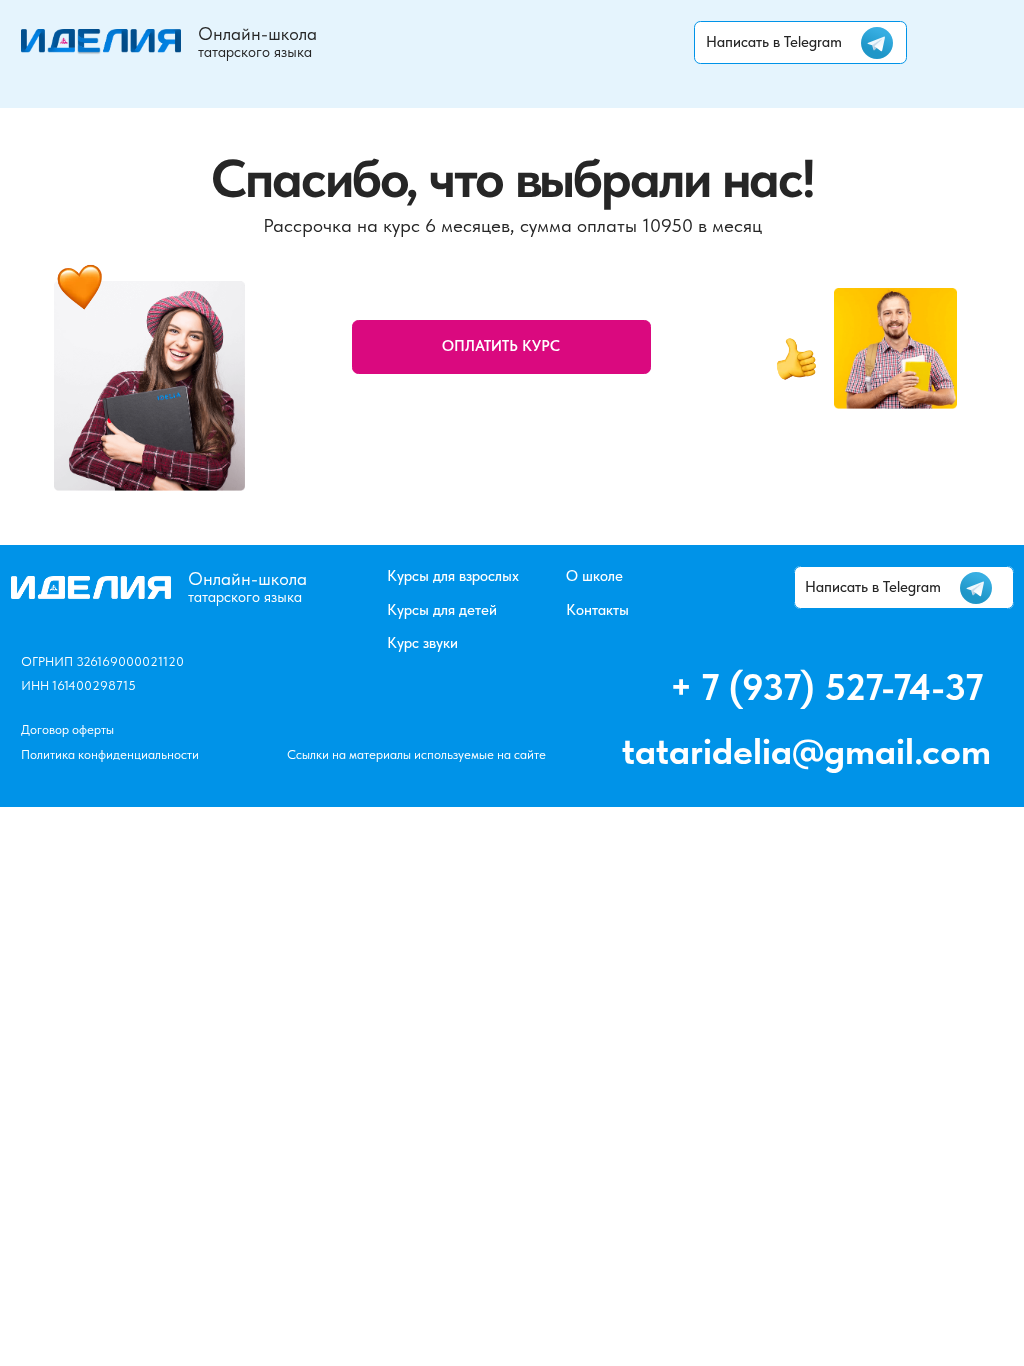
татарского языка (255, 52)
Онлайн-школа (257, 34)
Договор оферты (67, 729)
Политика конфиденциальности (110, 754)
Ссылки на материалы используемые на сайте (416, 754)
